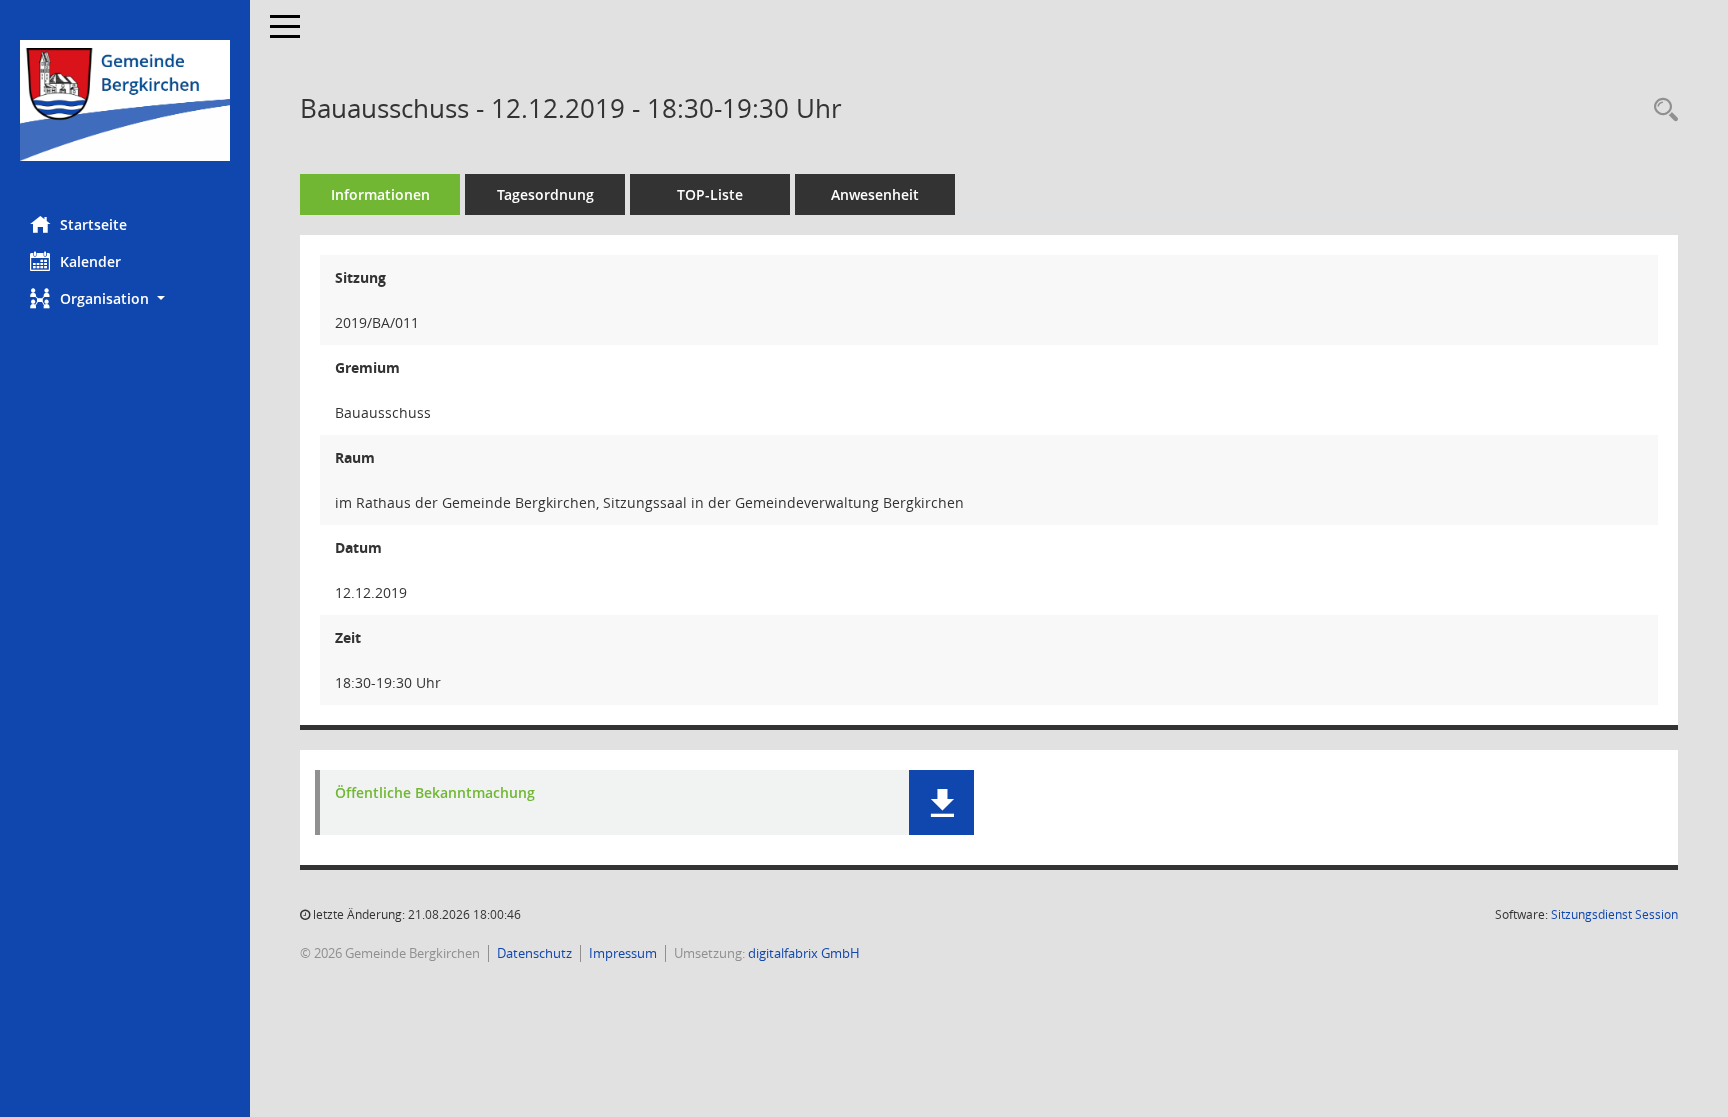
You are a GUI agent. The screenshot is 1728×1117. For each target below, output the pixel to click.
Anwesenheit (875, 194)
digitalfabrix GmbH (804, 953)
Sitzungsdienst (1614, 914)
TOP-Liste (710, 194)
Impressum (623, 953)
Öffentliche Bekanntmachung (435, 792)
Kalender (90, 261)
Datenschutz (534, 953)
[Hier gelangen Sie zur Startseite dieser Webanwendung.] (125, 100)
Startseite (93, 224)
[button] (125, 298)
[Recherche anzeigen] (1661, 110)
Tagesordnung (545, 194)
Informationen (380, 194)
